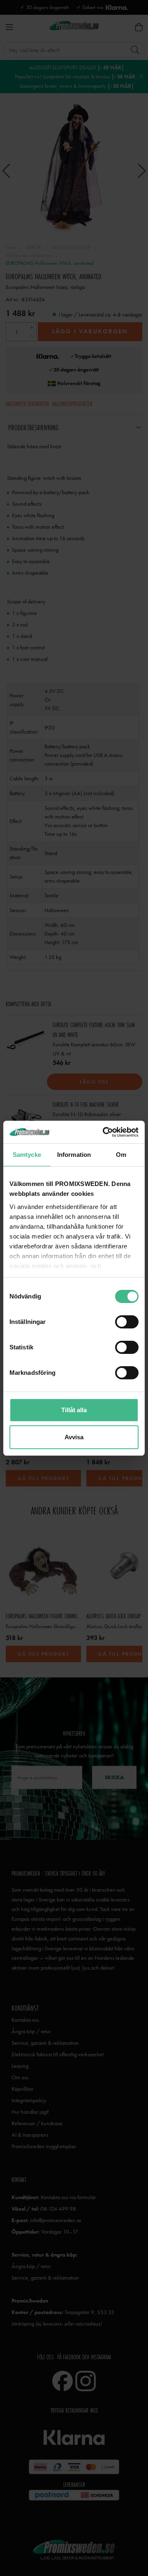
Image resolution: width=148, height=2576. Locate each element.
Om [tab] (121, 1155)
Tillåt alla (74, 1410)
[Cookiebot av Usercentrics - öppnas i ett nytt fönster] (104, 1132)
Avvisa (74, 1437)
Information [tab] (74, 1155)
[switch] (127, 1322)
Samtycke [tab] (27, 1155)
